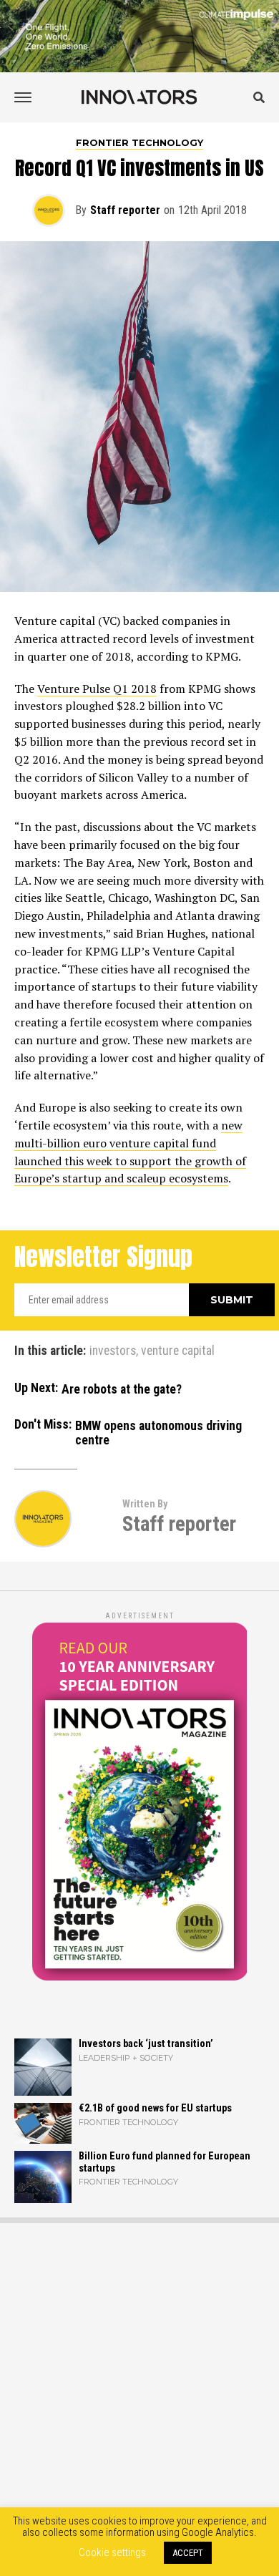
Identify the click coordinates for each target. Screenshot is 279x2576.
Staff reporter (125, 210)
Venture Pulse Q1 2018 (97, 689)
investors (113, 1351)
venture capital (178, 1351)
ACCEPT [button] (188, 2553)
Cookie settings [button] (112, 2552)
